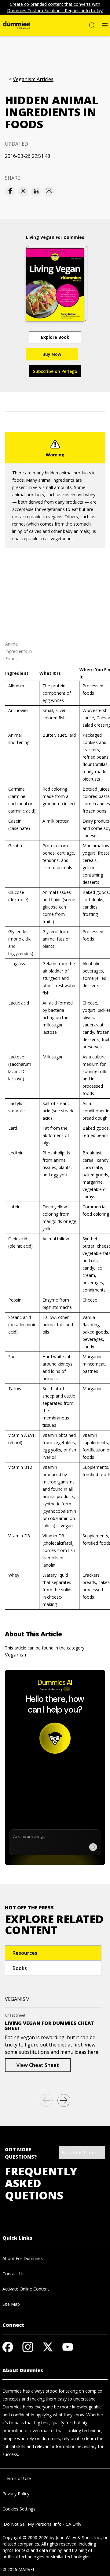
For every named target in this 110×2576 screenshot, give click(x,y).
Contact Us (13, 2274)
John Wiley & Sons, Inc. (78, 2537)
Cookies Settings (19, 2509)
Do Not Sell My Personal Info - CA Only (42, 2524)
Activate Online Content (26, 2289)
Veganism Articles (33, 79)
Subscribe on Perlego (55, 371)
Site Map (11, 2304)
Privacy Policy (16, 2494)
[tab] (53, 1953)
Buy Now (52, 354)
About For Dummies (23, 2258)
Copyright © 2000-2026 (26, 2537)
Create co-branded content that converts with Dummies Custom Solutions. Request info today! (55, 7)
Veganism (16, 1655)
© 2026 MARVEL (19, 2569)
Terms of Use (17, 2478)
